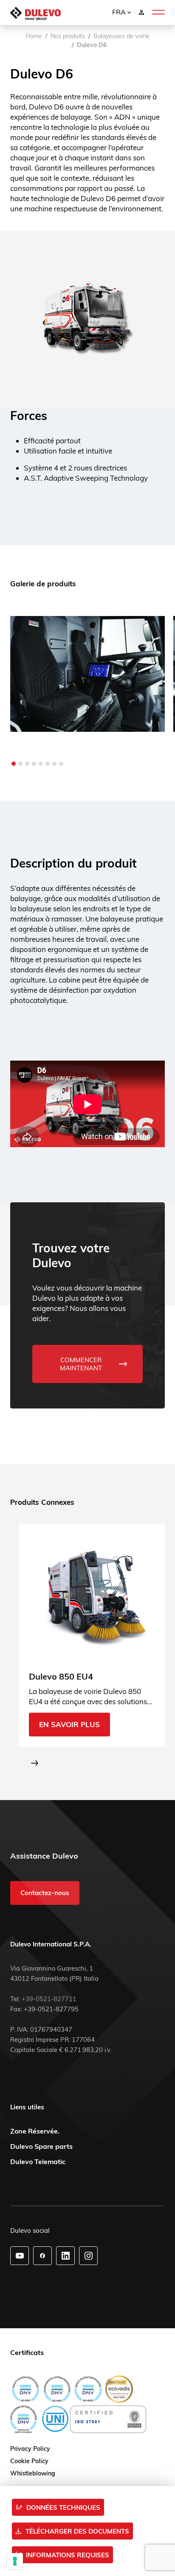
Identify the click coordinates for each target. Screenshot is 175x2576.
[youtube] (20, 2256)
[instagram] (89, 2256)
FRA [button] (120, 12)
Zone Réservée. (35, 2131)
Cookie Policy (29, 2461)
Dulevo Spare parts (41, 2146)
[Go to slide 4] (34, 764)
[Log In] (141, 12)
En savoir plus (69, 1725)
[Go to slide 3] (27, 764)
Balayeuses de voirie (121, 36)
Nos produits (68, 36)
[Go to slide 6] (48, 764)
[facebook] (42, 2256)
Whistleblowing (33, 2474)
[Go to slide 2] (20, 764)
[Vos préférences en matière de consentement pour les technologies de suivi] (15, 2561)
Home (34, 36)
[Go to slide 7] (54, 764)
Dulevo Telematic (38, 2162)
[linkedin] (66, 2256)
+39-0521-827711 (49, 1999)
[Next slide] (35, 1763)
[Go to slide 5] (41, 764)
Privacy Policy (30, 2449)
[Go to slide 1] (14, 764)
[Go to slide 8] (61, 764)
